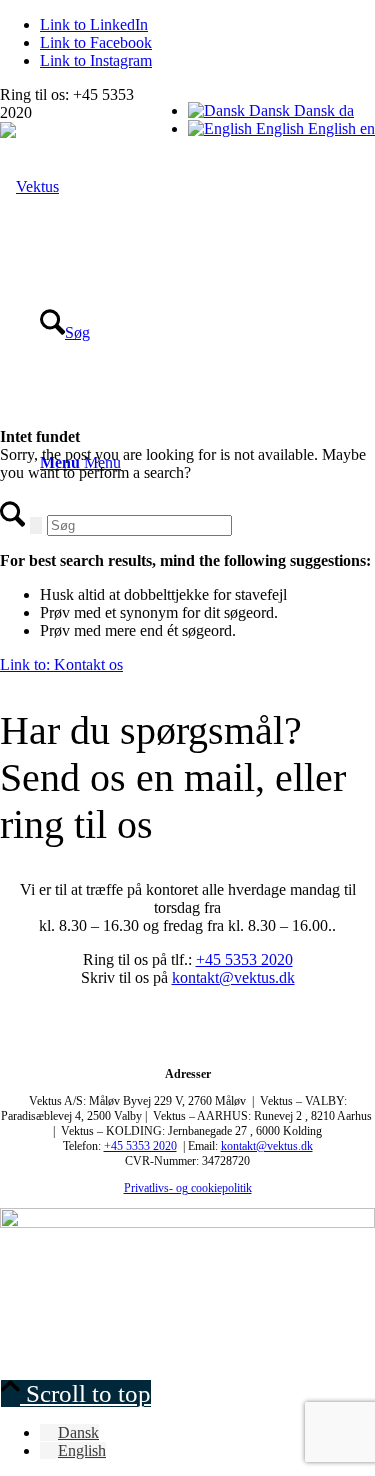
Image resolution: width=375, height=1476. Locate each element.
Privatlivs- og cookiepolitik (188, 1188)
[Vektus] (29, 186)
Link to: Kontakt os (61, 664)
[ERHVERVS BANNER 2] (187, 1222)
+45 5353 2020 (244, 959)
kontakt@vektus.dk (233, 977)
